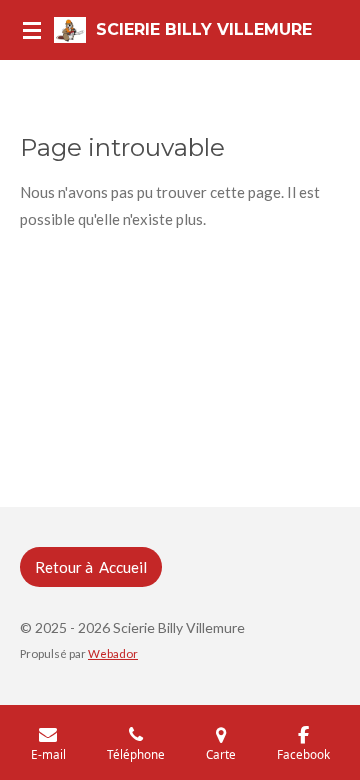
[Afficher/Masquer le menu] (32, 30)
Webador (113, 653)
